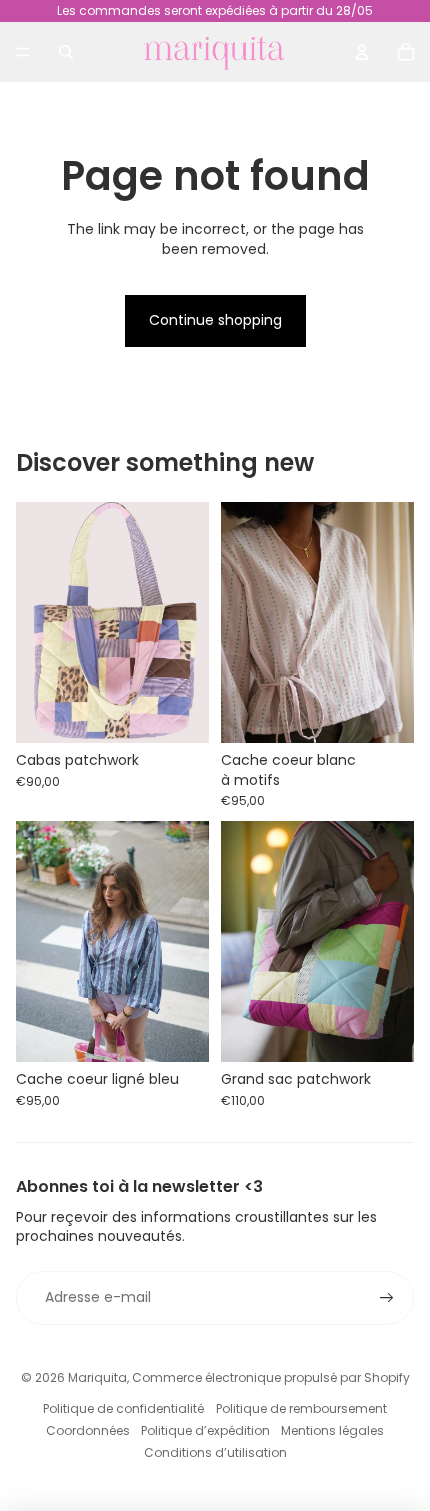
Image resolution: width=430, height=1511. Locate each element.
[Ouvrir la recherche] (66, 52)
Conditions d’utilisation (215, 1452)
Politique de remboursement (301, 1408)
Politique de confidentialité (123, 1408)
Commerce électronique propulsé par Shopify (271, 1377)
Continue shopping (215, 320)
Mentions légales (332, 1430)
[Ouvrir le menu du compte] (362, 52)
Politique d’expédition (205, 1430)
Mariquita (97, 1377)
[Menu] (23, 52)
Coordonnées (88, 1430)
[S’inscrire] (387, 1298)
